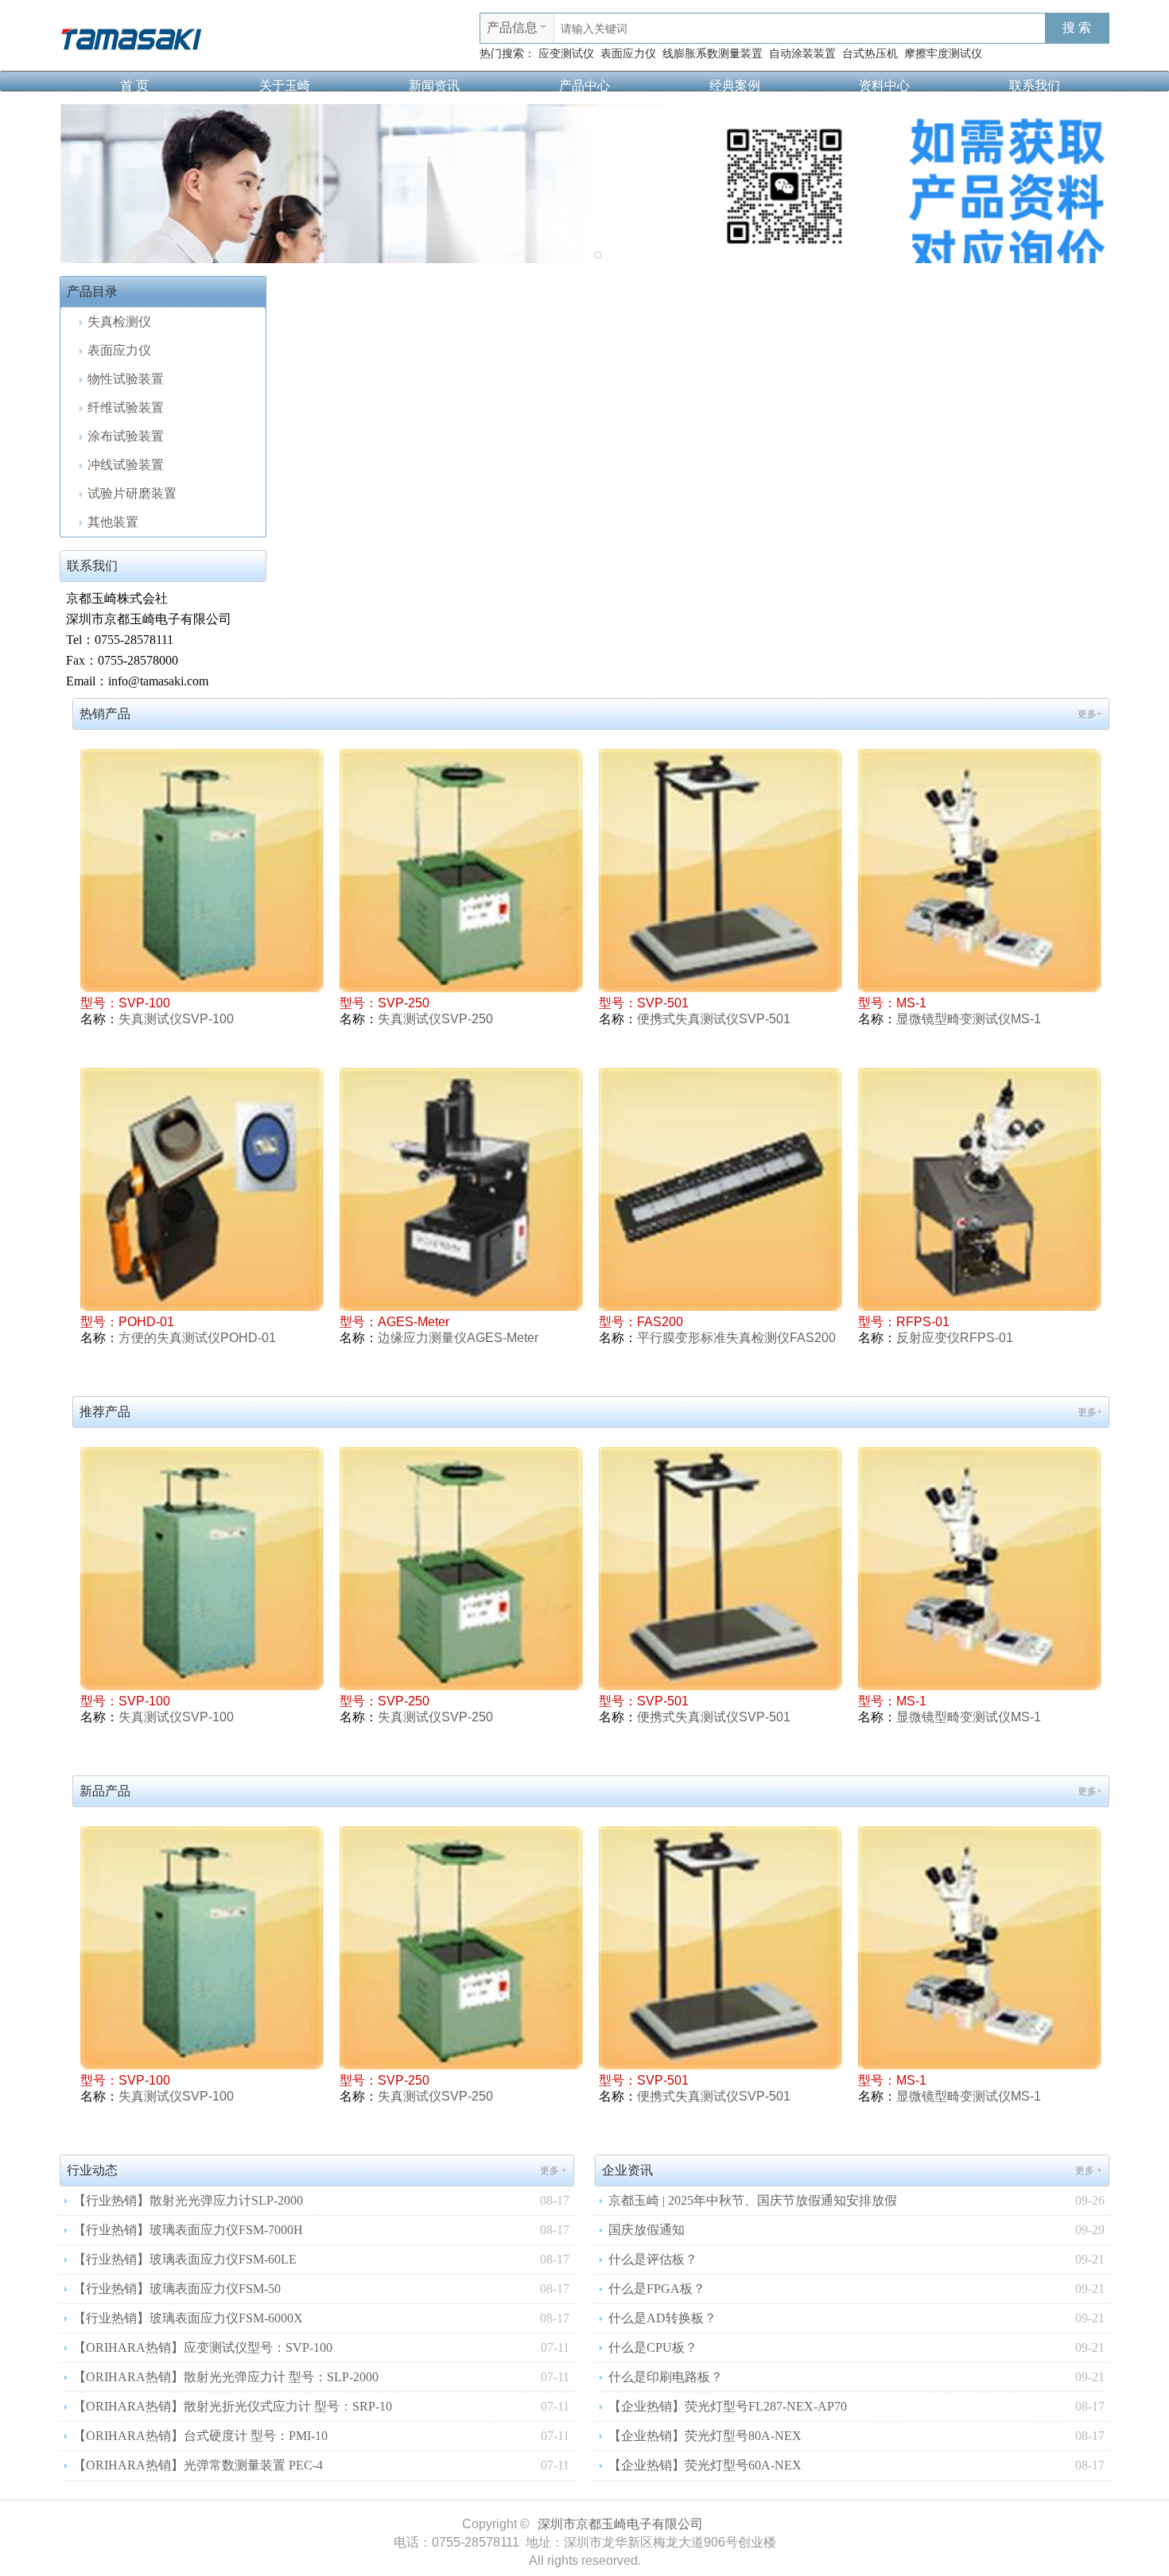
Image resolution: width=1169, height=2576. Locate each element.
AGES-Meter (414, 1322)
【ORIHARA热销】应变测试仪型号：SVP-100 (203, 2347)
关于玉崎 (285, 85)
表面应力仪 (628, 54)
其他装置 (113, 522)
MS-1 (911, 1003)
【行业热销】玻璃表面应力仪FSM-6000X (188, 2318)
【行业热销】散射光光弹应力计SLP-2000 (188, 2200)
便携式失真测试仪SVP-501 (714, 1019)
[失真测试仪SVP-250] (461, 871)
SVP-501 (663, 1003)
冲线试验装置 (126, 465)
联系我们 (1035, 85)
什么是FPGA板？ (657, 2289)
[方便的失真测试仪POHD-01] (202, 1189)
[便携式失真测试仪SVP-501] (720, 871)
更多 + (553, 2171)
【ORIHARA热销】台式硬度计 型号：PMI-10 (200, 2436)
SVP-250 (404, 1003)
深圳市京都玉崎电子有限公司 (620, 2524)
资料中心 (884, 85)
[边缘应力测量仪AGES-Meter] (461, 1189)
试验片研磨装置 (132, 493)
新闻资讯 (434, 85)
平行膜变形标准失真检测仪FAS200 (736, 1338)
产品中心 (584, 85)
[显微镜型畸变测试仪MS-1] (980, 871)
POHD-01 (146, 1322)
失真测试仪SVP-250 (435, 1019)
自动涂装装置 (802, 54)
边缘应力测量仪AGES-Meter (458, 1338)
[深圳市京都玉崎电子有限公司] (131, 37)
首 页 (134, 85)
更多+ (1090, 714)
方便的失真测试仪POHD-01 (197, 1338)
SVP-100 (144, 1003)
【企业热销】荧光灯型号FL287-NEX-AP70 (728, 2406)
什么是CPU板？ (653, 2347)
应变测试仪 (566, 54)
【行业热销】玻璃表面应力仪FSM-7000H (188, 2230)
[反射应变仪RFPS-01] (980, 1189)
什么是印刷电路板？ (666, 2377)
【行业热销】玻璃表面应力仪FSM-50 (177, 2289)
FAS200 (660, 1322)
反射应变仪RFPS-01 (955, 1338)
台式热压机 (870, 54)
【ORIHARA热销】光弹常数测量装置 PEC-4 (198, 2465)
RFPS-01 (923, 1322)
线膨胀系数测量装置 (713, 54)
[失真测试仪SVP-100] (202, 871)
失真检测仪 (119, 322)
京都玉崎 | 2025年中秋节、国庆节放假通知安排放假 (753, 2200)
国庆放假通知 (647, 2230)
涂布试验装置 (126, 436)
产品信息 (512, 27)
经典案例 (735, 85)
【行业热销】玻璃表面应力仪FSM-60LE (185, 2259)
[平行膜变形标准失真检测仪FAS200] (720, 1189)
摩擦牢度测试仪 (943, 54)
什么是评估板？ (653, 2259)
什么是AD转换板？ (662, 2318)
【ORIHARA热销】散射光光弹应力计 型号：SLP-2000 (226, 2377)
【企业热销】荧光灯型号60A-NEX (705, 2465)
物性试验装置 (126, 379)
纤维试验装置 (126, 407)
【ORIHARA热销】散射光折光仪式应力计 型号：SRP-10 (233, 2406)
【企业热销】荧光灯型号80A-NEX (705, 2436)
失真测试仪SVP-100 (176, 1019)
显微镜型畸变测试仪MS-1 (969, 1019)
